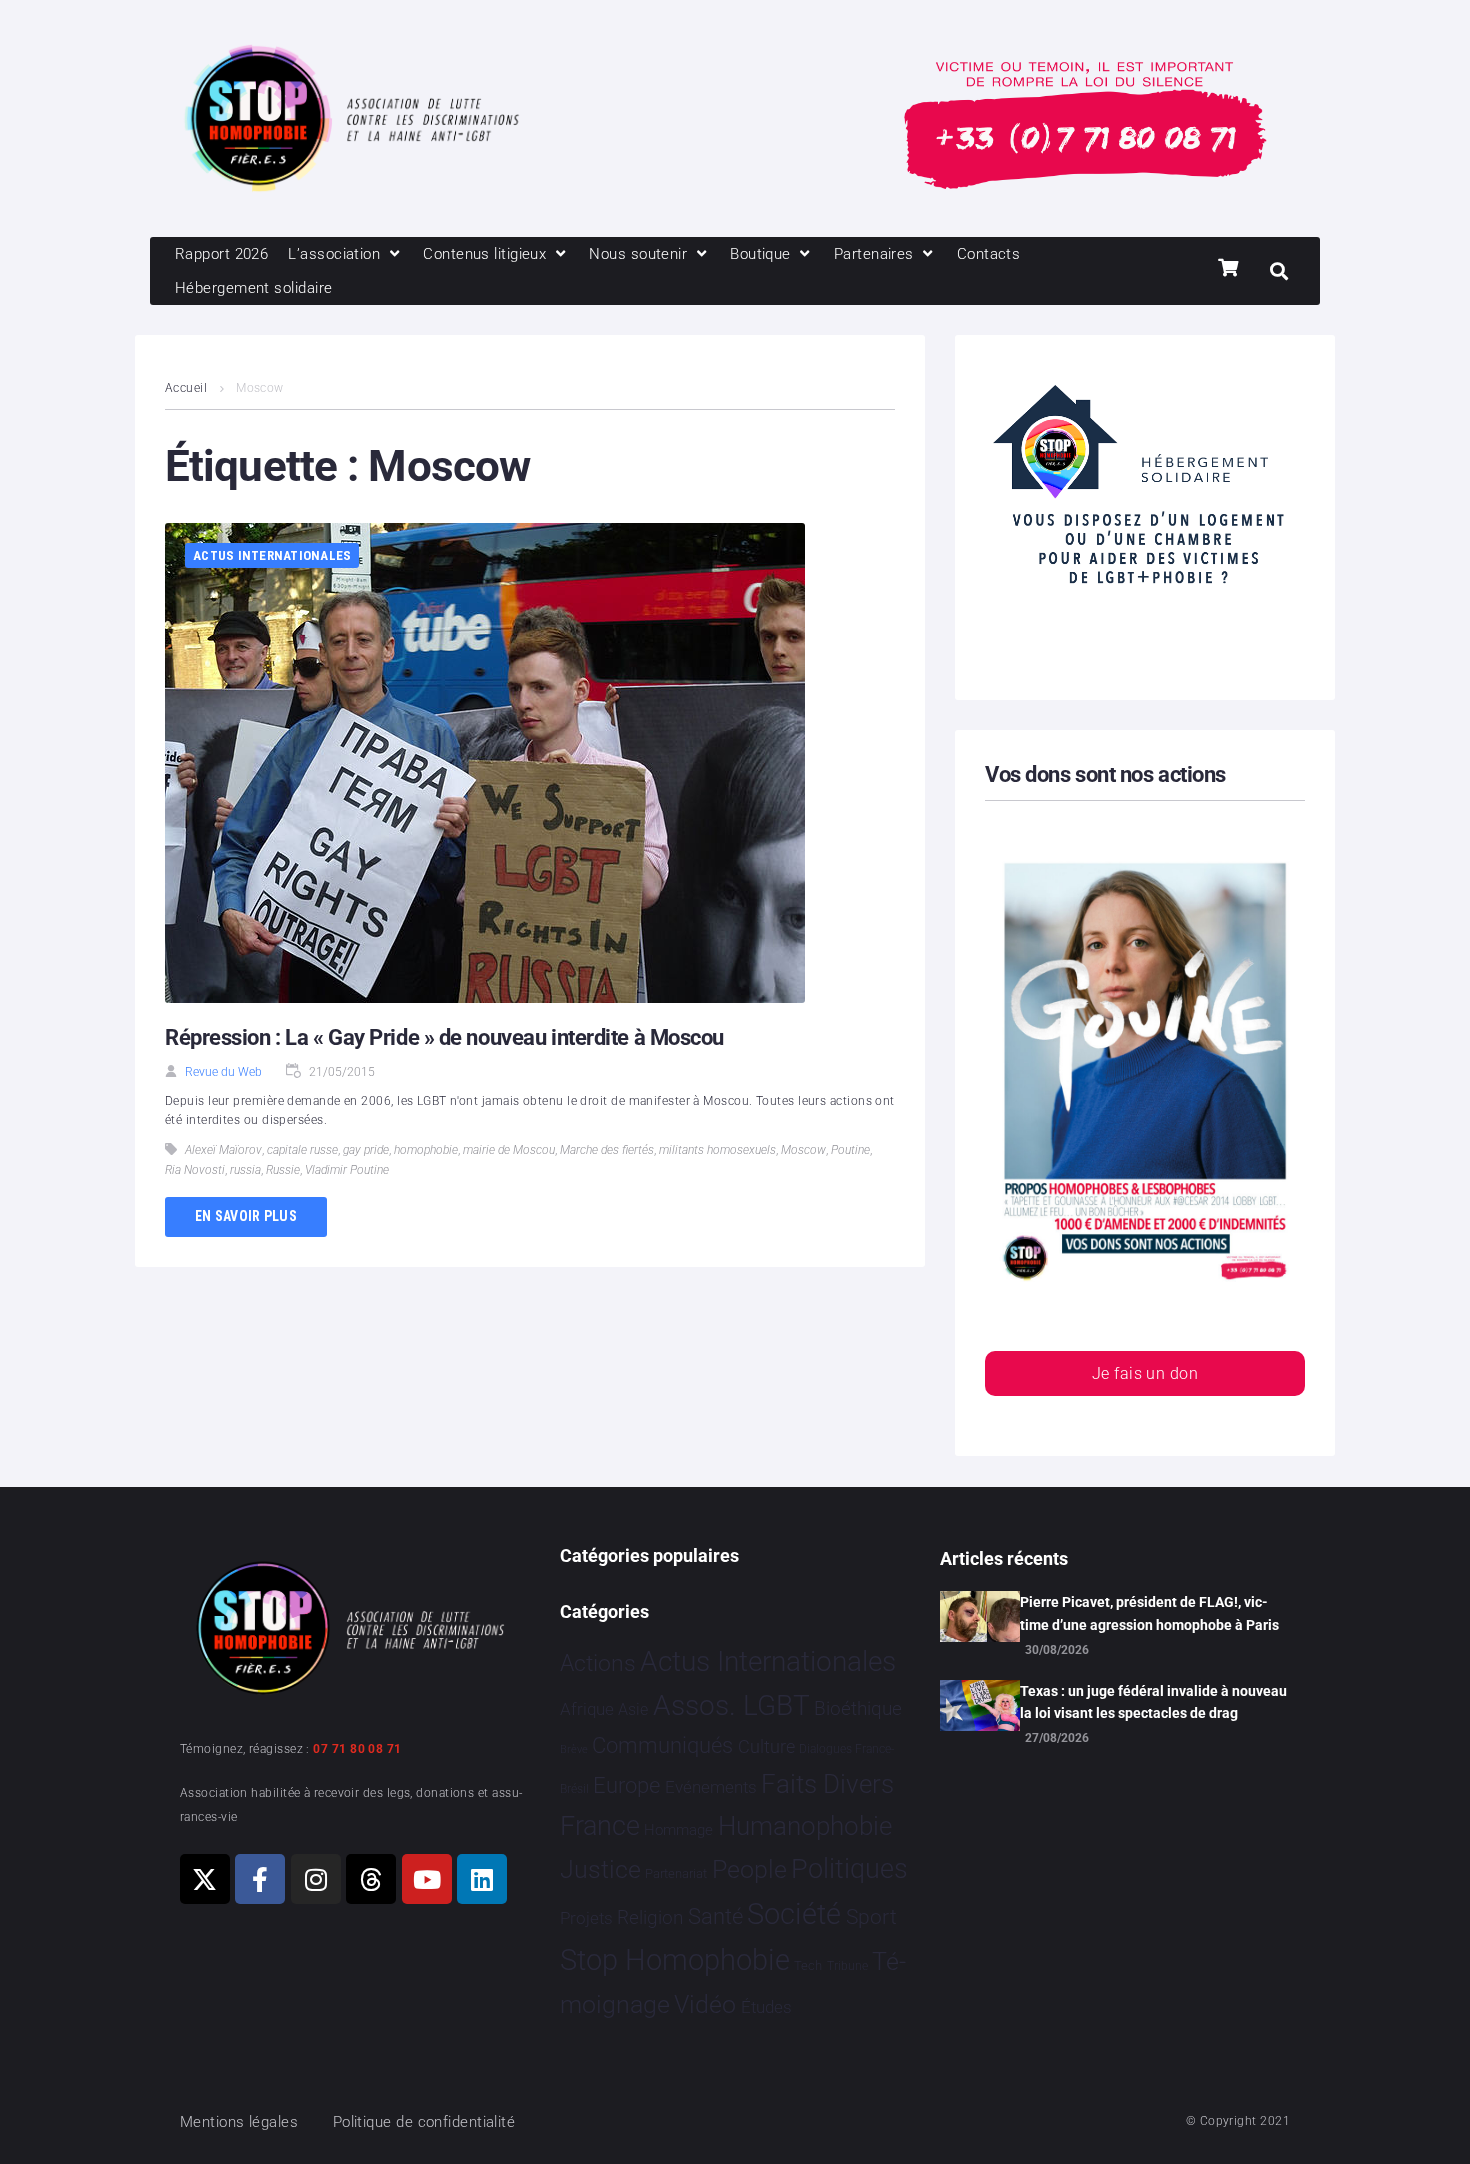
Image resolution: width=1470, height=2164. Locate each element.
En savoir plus (246, 1216)
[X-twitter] (205, 1879)
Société (794, 1914)
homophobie (426, 1150)
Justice (600, 1869)
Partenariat (676, 1873)
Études (766, 2007)
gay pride (366, 1150)
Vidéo (705, 2004)
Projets (586, 1918)
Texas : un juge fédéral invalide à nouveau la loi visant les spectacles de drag (1153, 1702)
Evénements (711, 1787)
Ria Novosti (195, 1170)
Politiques (849, 1869)
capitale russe (302, 1150)
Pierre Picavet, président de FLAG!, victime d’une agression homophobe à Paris (1149, 1613)
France (600, 1826)
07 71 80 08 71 (357, 1749)
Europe (626, 1785)
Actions (598, 1663)
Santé (715, 1916)
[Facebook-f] (260, 1879)
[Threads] (371, 1879)
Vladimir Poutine (347, 1170)
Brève (574, 1749)
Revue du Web (223, 1072)
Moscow (803, 1150)
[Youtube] (427, 1879)
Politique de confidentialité (424, 2122)
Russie (283, 1170)
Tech (808, 1965)
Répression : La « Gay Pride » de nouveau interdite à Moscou (444, 1037)
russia (245, 1170)
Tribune (847, 1966)
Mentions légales (239, 2122)
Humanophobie (805, 1826)
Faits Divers (827, 1784)
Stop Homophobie (675, 1960)
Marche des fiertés (607, 1150)
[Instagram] (316, 1879)
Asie (633, 1709)
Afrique (587, 1709)
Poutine (850, 1150)
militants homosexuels (717, 1150)
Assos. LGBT (731, 1705)
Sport (871, 1917)
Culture (766, 1746)
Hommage (678, 1830)
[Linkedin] (482, 1879)
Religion (650, 1918)
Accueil (186, 388)
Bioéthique (858, 1709)
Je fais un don (1145, 1373)
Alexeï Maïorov (223, 1150)
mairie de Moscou (509, 1150)
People (749, 1869)
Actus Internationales (272, 555)
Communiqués (662, 1745)
